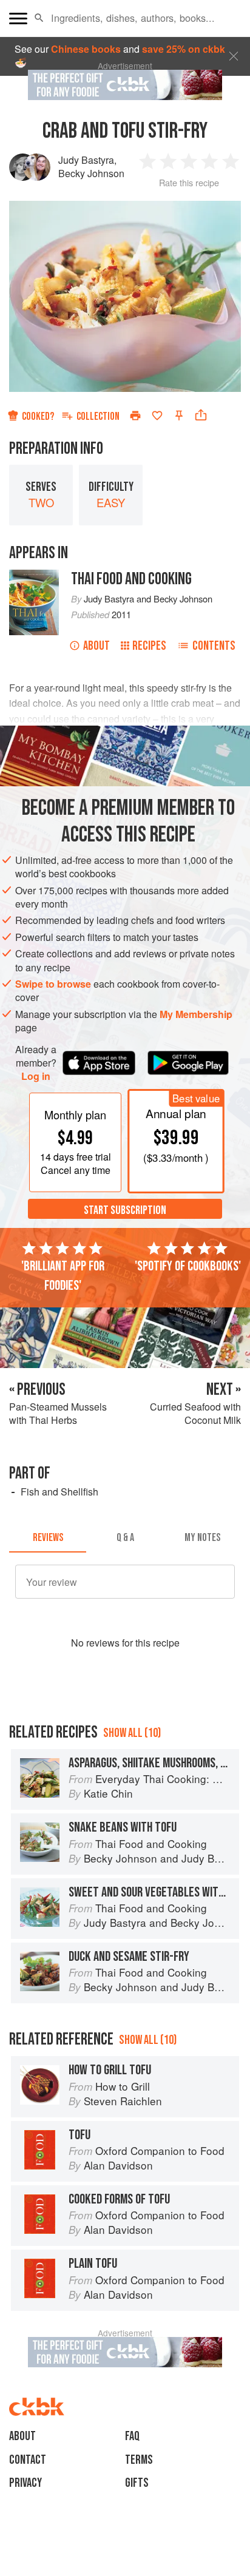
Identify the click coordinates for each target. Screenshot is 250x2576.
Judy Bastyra (86, 160)
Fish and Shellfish (59, 1492)
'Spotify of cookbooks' (188, 1266)
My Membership (196, 1014)
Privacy (25, 2483)
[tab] (48, 1538)
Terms (139, 2460)
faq (132, 2436)
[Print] (135, 416)
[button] (39, 18)
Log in (36, 1076)
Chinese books (86, 49)
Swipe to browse (53, 984)
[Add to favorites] (157, 416)
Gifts (137, 2483)
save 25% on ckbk (184, 49)
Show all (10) (132, 1733)
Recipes (149, 646)
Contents (214, 646)
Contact (28, 2460)
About (96, 646)
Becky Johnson (91, 173)
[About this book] (34, 576)
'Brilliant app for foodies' (63, 1276)
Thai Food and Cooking (131, 579)
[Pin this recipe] (179, 416)
